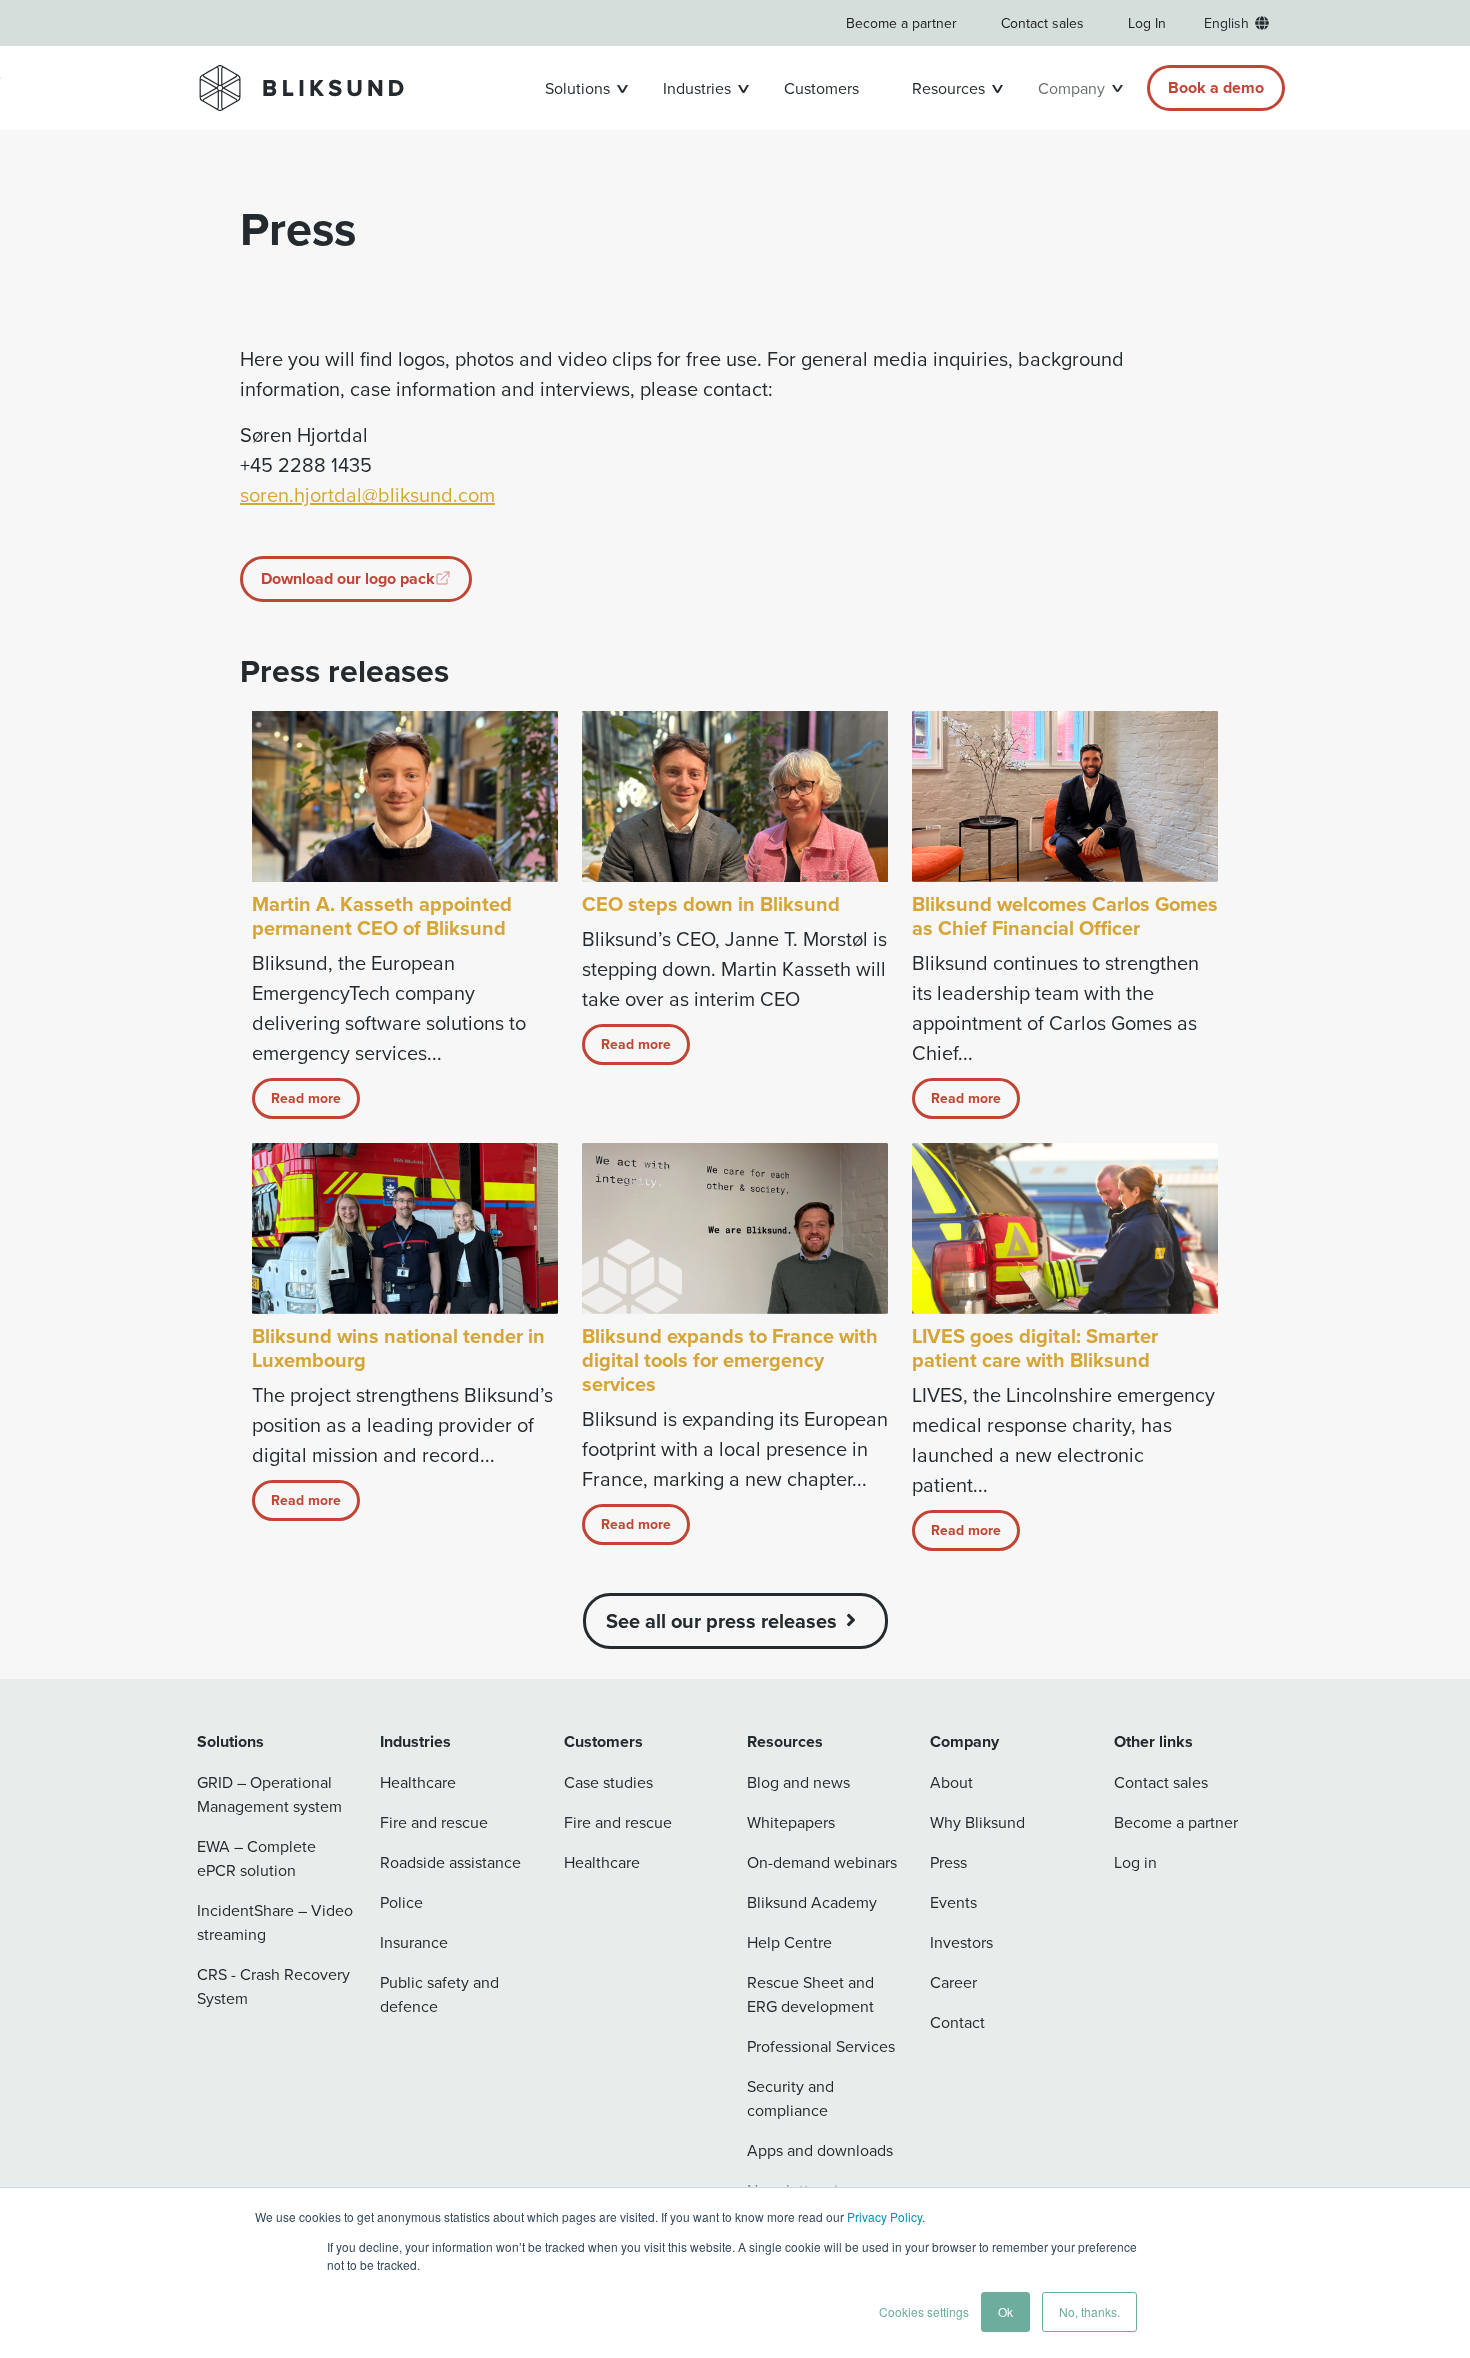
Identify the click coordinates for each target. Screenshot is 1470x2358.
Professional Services (821, 2046)
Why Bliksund (977, 1822)
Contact (957, 2022)
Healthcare (418, 1782)
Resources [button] (948, 88)
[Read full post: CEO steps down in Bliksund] (735, 796)
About (951, 1782)
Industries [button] (697, 88)
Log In (1147, 23)
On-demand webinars (822, 1862)
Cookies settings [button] (924, 2311)
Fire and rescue (434, 1822)
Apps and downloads (820, 2150)
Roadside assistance (450, 1862)
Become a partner (901, 23)
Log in (1135, 1862)
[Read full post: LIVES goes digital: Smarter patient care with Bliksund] (1065, 1228)
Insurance (414, 1942)
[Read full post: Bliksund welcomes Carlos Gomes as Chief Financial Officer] (1065, 796)
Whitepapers (791, 1822)
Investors (961, 1942)
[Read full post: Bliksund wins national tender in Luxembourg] (405, 1228)
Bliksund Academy (812, 1902)
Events (953, 1902)
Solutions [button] (577, 88)
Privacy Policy (884, 2216)
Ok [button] (1005, 2311)
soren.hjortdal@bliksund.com (367, 494)
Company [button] (1071, 88)
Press (948, 1862)
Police (401, 1902)
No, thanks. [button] (1089, 2311)
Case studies (608, 1782)
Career (953, 1982)
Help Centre (789, 1942)
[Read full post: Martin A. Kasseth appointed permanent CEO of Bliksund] (405, 796)
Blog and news (798, 1782)
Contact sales (1042, 23)
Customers (821, 88)
